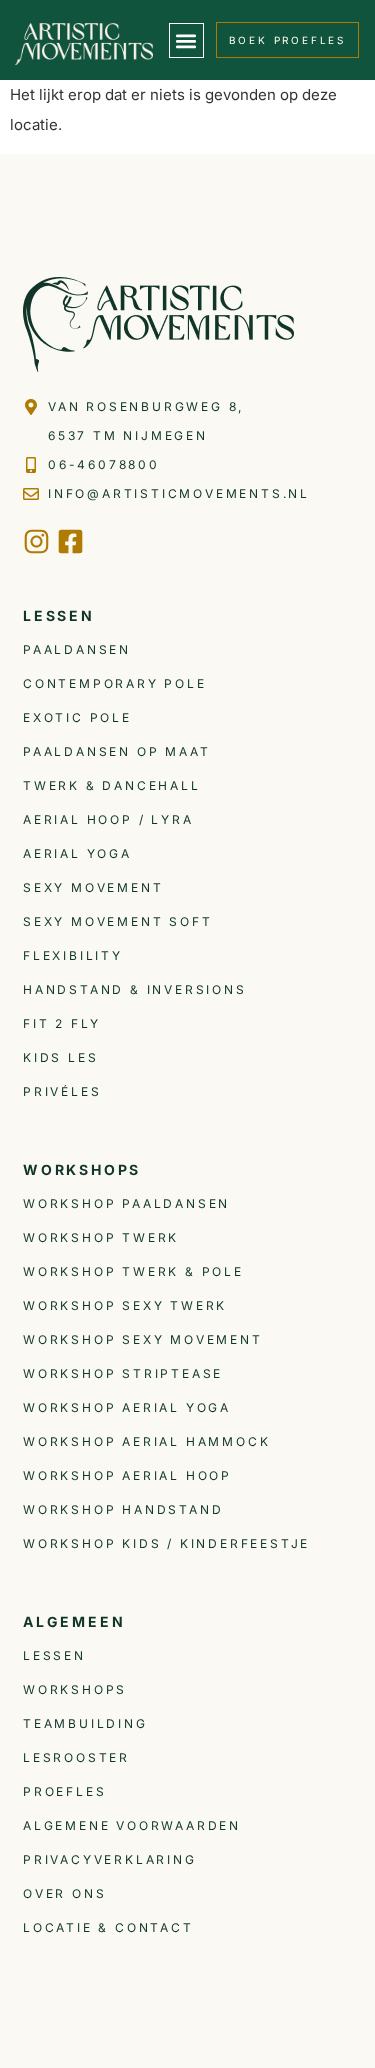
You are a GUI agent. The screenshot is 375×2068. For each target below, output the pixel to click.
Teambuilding (85, 1723)
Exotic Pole (77, 717)
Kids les (60, 1057)
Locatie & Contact (108, 1927)
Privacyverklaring (110, 1859)
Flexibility (73, 955)
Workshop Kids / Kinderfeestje (166, 1543)
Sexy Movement (93, 887)
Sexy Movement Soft (117, 921)
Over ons (64, 1893)
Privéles (62, 1091)
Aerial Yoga (77, 853)
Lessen (54, 1655)
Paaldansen (77, 649)
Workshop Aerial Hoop (127, 1475)
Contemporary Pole (115, 683)
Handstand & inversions (135, 989)
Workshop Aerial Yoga (127, 1407)
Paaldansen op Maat (116, 751)
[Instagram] (36, 541)
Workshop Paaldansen (126, 1203)
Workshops (75, 1689)
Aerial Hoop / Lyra (108, 819)
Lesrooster (76, 1757)
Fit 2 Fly (62, 1023)
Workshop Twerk (101, 1237)
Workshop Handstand (123, 1509)
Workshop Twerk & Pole (133, 1271)
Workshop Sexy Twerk (125, 1305)
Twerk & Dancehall (112, 785)
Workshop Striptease (123, 1373)
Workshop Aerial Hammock (146, 1441)
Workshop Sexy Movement (143, 1339)
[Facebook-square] (70, 541)
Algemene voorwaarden (132, 1825)
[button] (186, 40)
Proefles (64, 1791)
